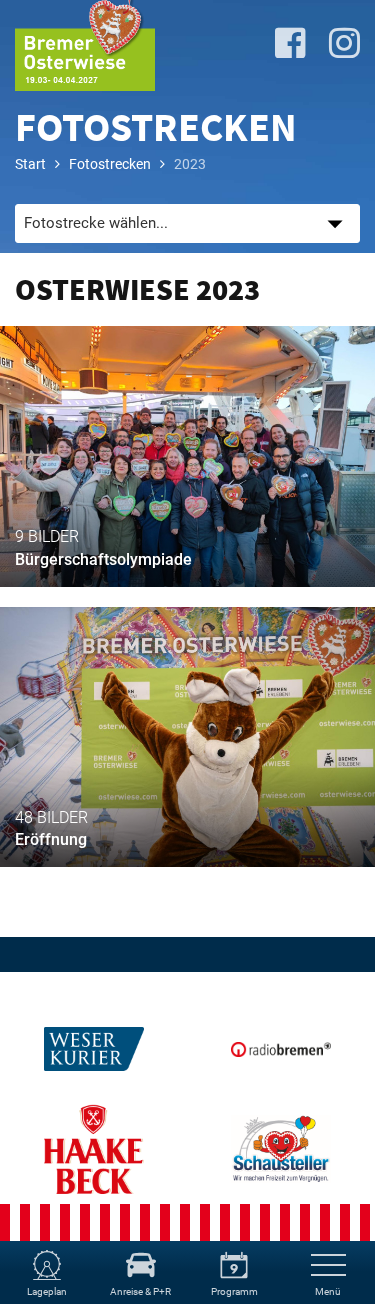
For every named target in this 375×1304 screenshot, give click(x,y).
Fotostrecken (110, 164)
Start (30, 164)
